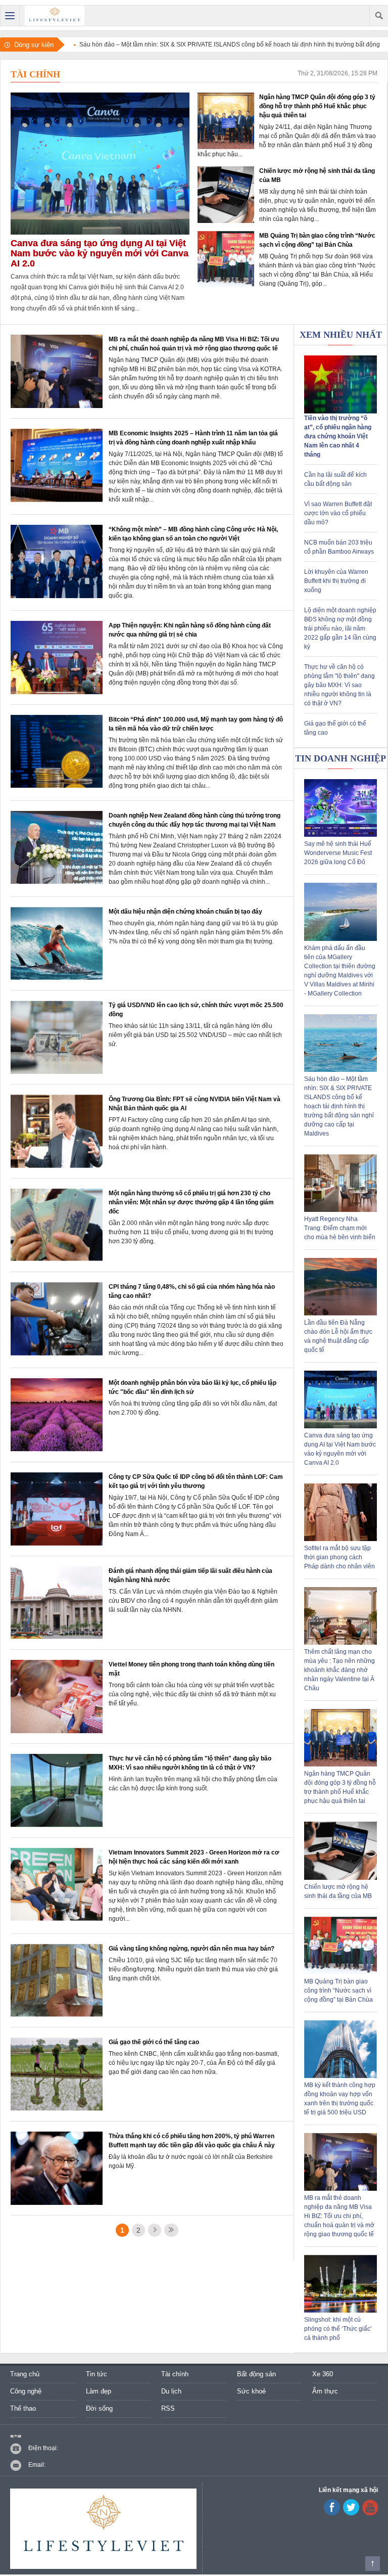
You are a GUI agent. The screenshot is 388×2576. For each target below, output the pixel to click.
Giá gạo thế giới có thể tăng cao (154, 2042)
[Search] (379, 16)
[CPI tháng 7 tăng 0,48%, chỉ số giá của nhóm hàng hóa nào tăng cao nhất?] (57, 1353)
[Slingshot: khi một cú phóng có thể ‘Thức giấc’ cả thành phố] (341, 2311)
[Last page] (171, 2230)
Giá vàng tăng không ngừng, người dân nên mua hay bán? (191, 1949)
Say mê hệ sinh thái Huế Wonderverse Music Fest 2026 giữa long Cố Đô (338, 853)
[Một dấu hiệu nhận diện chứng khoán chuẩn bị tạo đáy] (57, 978)
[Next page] (155, 2230)
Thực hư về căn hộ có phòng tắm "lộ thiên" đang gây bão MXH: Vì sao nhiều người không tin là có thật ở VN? (339, 685)
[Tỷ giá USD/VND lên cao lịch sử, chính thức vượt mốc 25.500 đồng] (57, 1072)
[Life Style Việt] (55, 16)
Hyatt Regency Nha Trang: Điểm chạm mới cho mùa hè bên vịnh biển (340, 1228)
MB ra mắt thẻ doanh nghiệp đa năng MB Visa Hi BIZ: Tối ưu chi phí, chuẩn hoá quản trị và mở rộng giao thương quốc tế (339, 2216)
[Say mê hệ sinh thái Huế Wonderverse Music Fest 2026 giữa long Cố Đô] (341, 835)
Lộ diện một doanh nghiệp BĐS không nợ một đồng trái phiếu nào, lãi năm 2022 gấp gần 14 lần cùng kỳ (340, 628)
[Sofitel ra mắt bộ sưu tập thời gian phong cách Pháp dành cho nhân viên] (341, 1539)
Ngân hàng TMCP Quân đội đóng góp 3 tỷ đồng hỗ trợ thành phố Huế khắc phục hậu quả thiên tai (317, 106)
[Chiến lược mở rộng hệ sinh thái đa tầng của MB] (226, 221)
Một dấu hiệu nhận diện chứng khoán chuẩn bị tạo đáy (185, 912)
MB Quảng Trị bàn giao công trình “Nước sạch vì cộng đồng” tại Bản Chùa (338, 1991)
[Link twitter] (351, 2513)
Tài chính (35, 74)
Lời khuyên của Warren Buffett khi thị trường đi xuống (336, 581)
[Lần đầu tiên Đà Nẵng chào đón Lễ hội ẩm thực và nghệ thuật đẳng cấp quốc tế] (341, 1314)
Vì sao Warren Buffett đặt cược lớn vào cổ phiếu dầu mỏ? (338, 513)
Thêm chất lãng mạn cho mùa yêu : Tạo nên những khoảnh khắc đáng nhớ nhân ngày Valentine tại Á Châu (339, 1670)
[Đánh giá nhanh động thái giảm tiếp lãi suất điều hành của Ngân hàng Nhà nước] (57, 1637)
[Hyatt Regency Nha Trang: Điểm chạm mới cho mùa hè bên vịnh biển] (341, 1210)
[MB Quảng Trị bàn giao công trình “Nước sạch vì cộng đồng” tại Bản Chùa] (226, 286)
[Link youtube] (332, 2513)
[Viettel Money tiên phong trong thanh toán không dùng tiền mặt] (57, 1731)
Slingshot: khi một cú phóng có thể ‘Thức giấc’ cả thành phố (338, 2329)
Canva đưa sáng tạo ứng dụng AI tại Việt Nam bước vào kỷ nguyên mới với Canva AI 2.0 (100, 253)
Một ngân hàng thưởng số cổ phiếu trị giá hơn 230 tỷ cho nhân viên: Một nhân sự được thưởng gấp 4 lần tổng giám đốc (191, 1202)
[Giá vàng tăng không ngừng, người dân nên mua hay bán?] (57, 2015)
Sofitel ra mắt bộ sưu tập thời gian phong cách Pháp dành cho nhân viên (339, 1557)
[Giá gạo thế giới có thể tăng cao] (57, 2109)
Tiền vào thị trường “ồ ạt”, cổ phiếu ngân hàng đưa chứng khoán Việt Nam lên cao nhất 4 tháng (338, 436)
